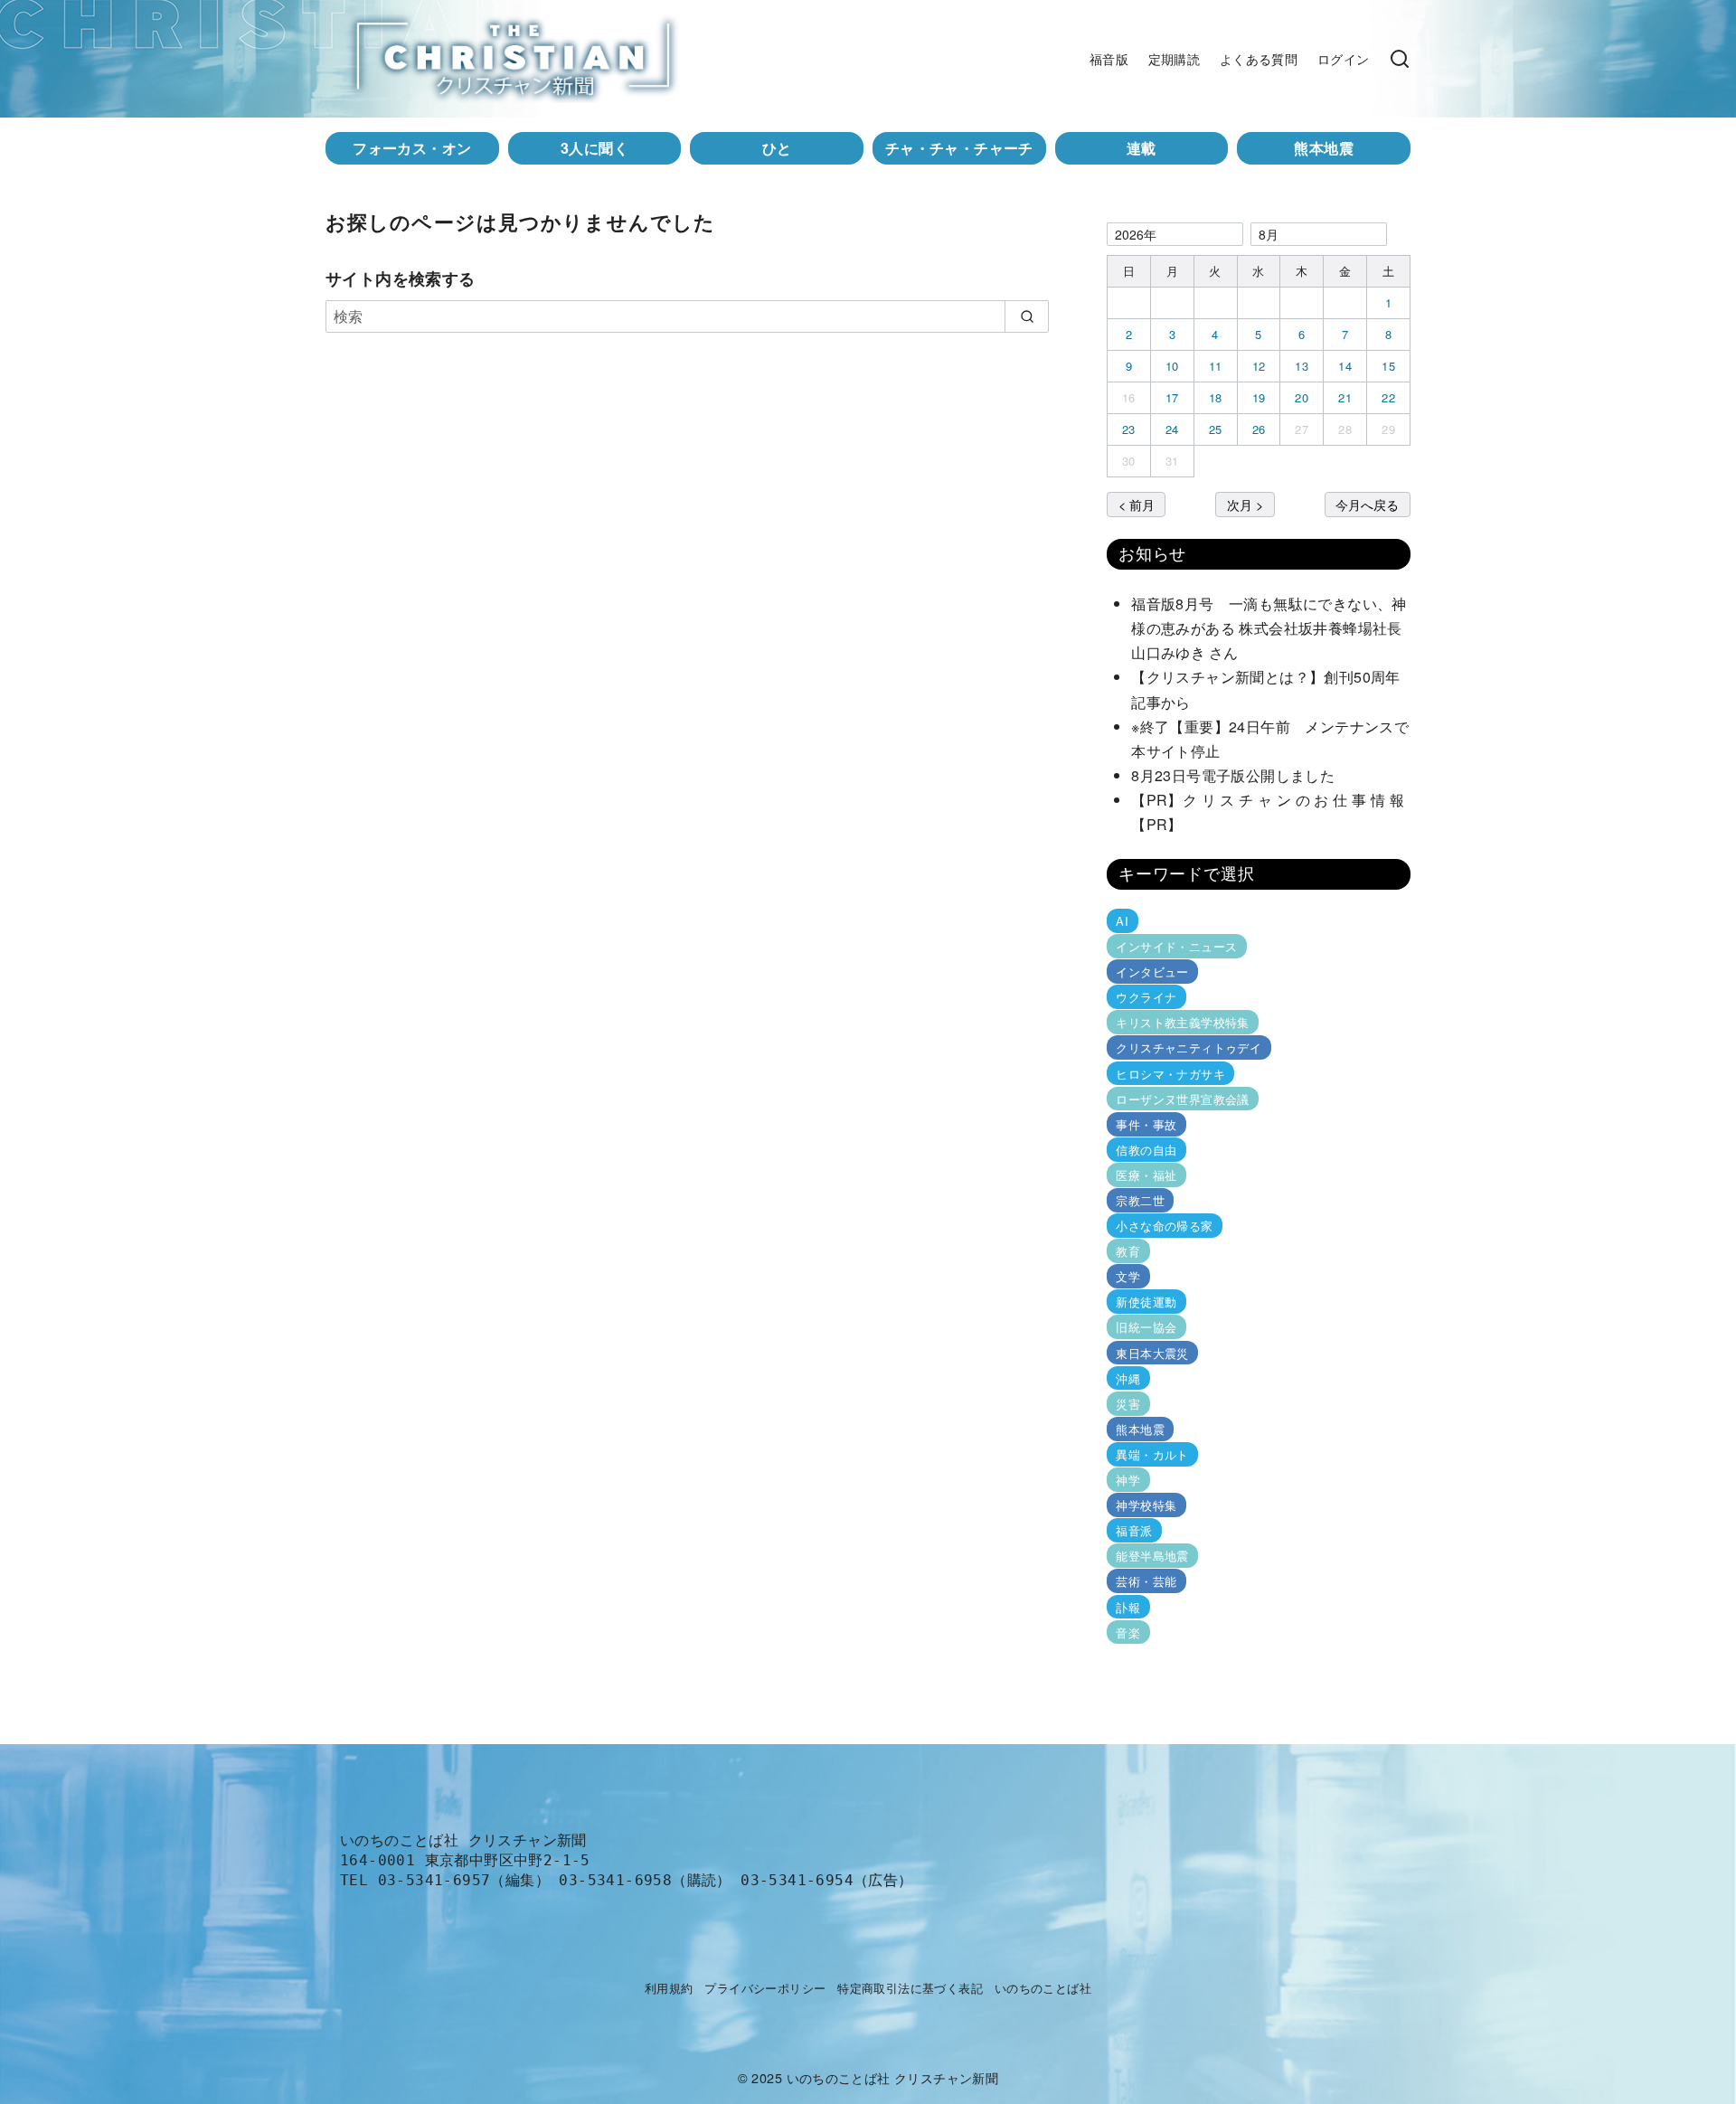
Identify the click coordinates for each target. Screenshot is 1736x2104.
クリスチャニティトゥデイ (1189, 1047)
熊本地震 (1324, 148)
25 (1216, 429)
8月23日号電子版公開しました (1233, 775)
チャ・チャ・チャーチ (959, 148)
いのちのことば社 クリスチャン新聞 (893, 2077)
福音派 (1134, 1530)
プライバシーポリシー (765, 1988)
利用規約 (669, 1988)
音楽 (1128, 1632)
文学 (1128, 1276)
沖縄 (1128, 1378)
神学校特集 (1146, 1505)
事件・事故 (1146, 1124)
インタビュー (1152, 972)
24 (1172, 429)
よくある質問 (1259, 58)
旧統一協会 (1146, 1327)
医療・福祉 (1146, 1175)
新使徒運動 (1146, 1302)
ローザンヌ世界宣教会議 (1182, 1099)
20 (1302, 397)
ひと (777, 148)
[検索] (1400, 59)
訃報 (1128, 1606)
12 (1259, 366)
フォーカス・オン (412, 148)
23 (1129, 429)
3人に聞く (594, 148)
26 (1259, 429)
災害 (1128, 1404)
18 (1216, 397)
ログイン (1344, 58)
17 (1172, 397)
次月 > (1245, 504)
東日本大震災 (1152, 1352)
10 (1172, 366)
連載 (1142, 148)
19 (1259, 397)
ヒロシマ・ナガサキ (1170, 1073)
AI (1122, 921)
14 (1345, 366)
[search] (1027, 316)
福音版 (1109, 58)
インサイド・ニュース (1176, 946)
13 (1302, 366)
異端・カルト (1152, 1454)
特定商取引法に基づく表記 (910, 1988)
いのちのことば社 (1043, 1988)
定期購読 (1175, 58)
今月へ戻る (1367, 504)
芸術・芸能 (1146, 1581)
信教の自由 (1146, 1150)
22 (1388, 397)
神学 (1128, 1480)
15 (1388, 366)
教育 (1128, 1251)
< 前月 (1137, 504)
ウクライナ (1146, 997)
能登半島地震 (1152, 1556)
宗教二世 (1140, 1200)
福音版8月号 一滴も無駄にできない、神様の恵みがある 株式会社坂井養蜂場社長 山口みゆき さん (1274, 628)
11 (1216, 366)
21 (1345, 397)
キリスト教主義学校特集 (1182, 1022)
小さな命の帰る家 (1164, 1226)
